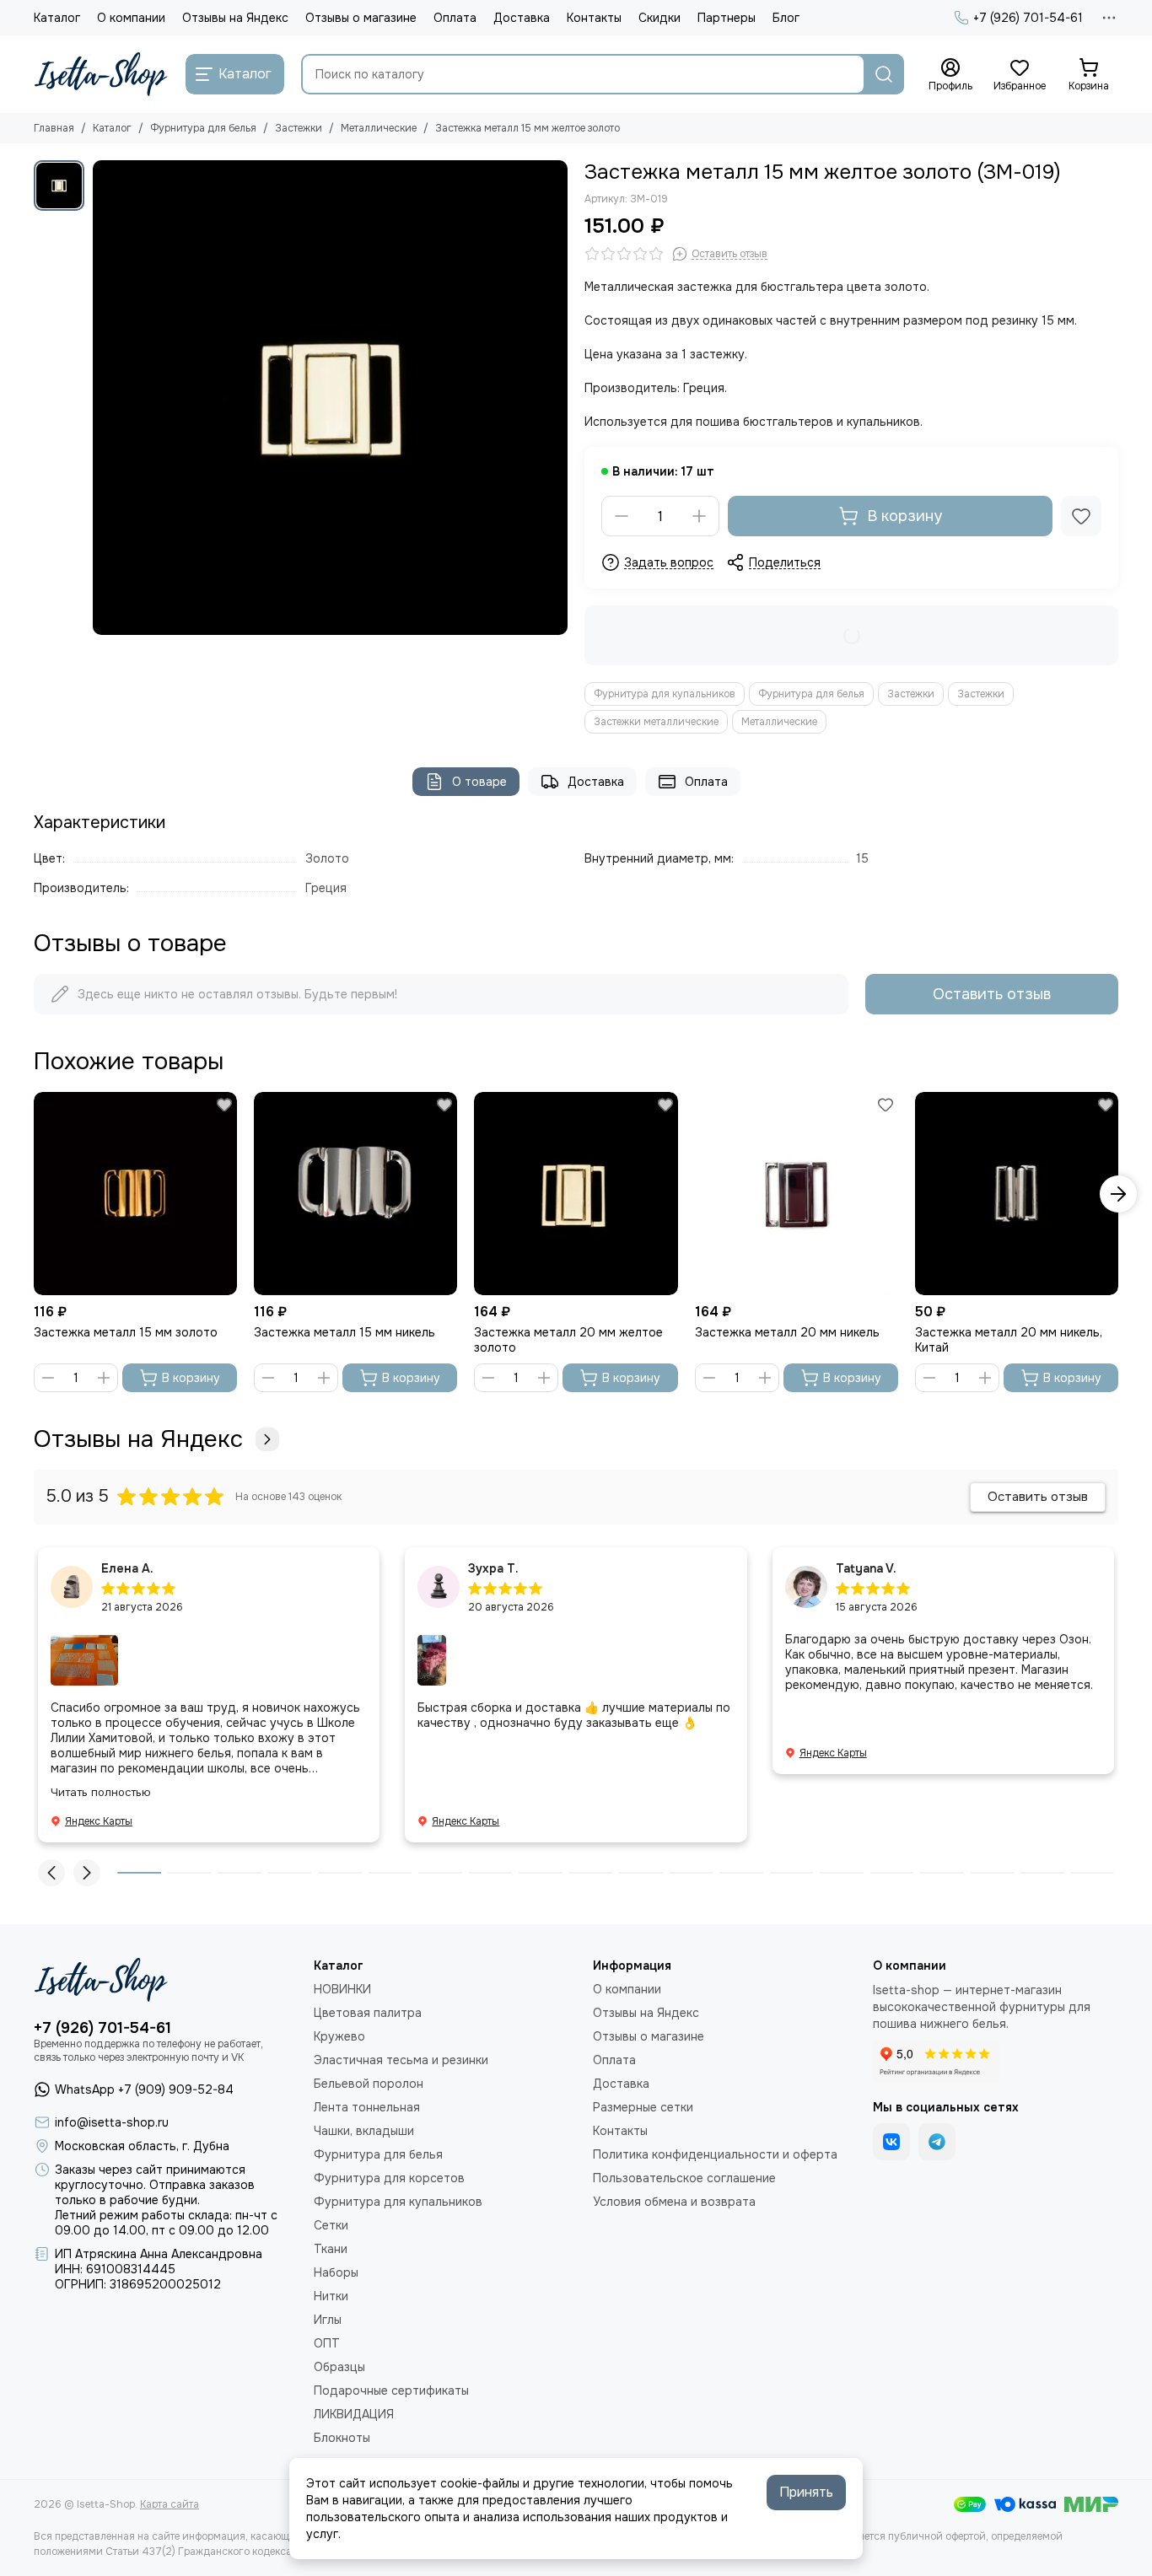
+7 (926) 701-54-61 (1028, 18)
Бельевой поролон (369, 2084)
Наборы (336, 2272)
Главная (54, 128)
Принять (806, 2492)
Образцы (339, 2367)
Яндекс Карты (99, 1821)
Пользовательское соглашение (684, 2178)
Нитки (331, 2296)
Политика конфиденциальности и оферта (715, 2154)
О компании (131, 18)
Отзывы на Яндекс (235, 18)
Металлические (379, 128)
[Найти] (884, 74)
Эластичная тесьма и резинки (401, 2060)
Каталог (57, 18)
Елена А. (127, 1568)
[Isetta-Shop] (101, 74)
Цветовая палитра (368, 2013)
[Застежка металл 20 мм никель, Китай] (1017, 1194)
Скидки (659, 18)
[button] (34, 1194)
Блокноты (342, 2438)
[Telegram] (937, 2142)
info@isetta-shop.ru (112, 2122)
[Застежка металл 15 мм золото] (135, 1194)
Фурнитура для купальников (665, 694)
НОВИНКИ (342, 1989)
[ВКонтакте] (891, 2142)
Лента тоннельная (367, 2107)
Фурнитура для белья (203, 128)
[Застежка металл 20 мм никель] (797, 1194)
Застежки (299, 128)
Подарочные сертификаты (391, 2390)
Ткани (331, 2249)
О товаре (479, 782)
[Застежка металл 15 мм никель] (355, 1194)
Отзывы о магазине (361, 18)
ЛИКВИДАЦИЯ (354, 2414)
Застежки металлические (656, 722)
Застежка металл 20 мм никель (787, 1332)
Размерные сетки (643, 2107)
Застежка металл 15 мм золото (126, 1332)
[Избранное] (1081, 516)
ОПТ (327, 2343)
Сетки (331, 2225)
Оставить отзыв (992, 994)
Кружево (339, 2036)
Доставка (522, 18)
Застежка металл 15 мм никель (345, 1332)
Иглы (328, 2320)
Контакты (594, 18)
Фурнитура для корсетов (389, 2178)
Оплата (455, 18)
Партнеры (727, 18)
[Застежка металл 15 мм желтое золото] (330, 398)
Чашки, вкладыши (364, 2131)
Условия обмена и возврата (674, 2202)
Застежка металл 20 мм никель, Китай (1009, 1340)
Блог (786, 18)
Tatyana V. (866, 1568)
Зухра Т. (493, 1568)
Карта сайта (170, 2504)
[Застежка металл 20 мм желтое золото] (576, 1194)
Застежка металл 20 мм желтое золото (568, 1340)
